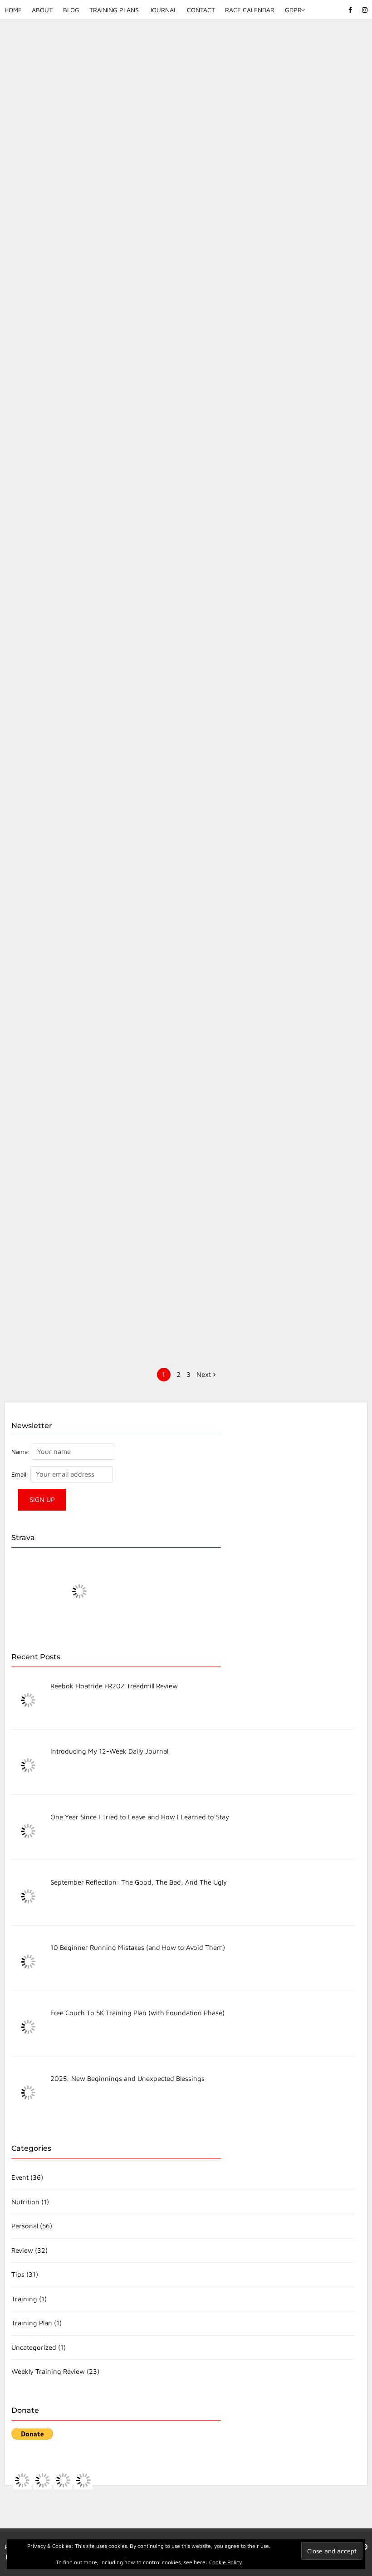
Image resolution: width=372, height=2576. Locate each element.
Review (22, 2250)
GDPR (293, 10)
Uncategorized (34, 2347)
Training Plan (32, 2323)
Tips (94, 395)
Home (13, 10)
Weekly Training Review (48, 2371)
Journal (163, 10)
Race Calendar (250, 10)
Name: (21, 1452)
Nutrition (25, 2202)
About (42, 10)
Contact (201, 10)
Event (20, 2177)
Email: (21, 1474)
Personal (25, 2226)
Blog (71, 10)
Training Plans (114, 10)
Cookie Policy (225, 2562)
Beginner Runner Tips (262, 1152)
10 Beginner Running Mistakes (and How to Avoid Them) (90, 371)
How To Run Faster (90, 1152)
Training (24, 2299)
